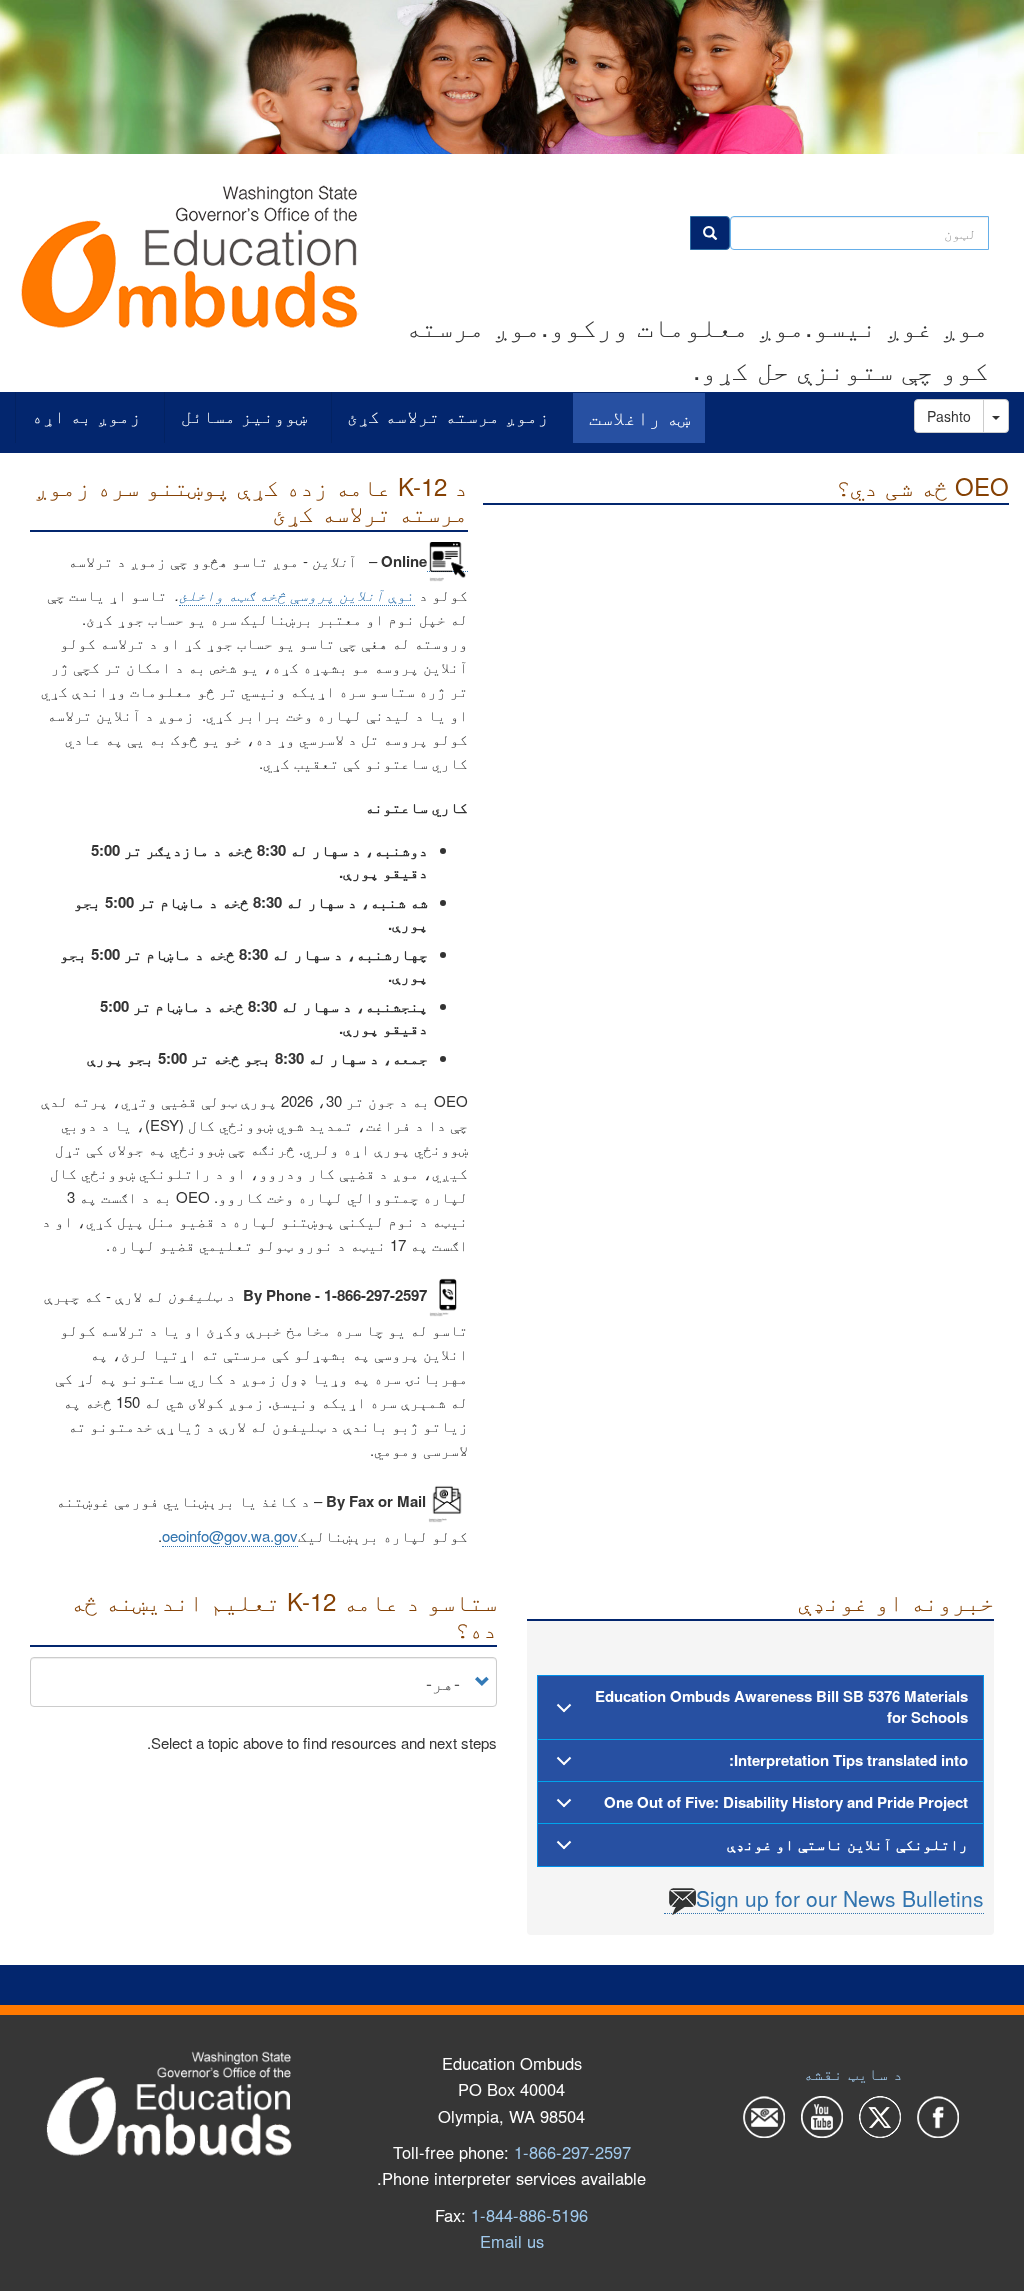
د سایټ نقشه (853, 2073)
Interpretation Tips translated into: (848, 1760)
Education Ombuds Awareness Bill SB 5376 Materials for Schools (781, 1706)
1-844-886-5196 (529, 2215)
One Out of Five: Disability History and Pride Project (786, 1802)
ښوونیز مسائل (244, 416)
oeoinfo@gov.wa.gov (230, 1535)
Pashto (949, 416)
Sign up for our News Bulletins (840, 1898)
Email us (512, 2241)
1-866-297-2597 (572, 2152)
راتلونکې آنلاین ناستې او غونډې (847, 1844)
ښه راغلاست (639, 417)
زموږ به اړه (86, 416)
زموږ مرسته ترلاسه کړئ (448, 416)
